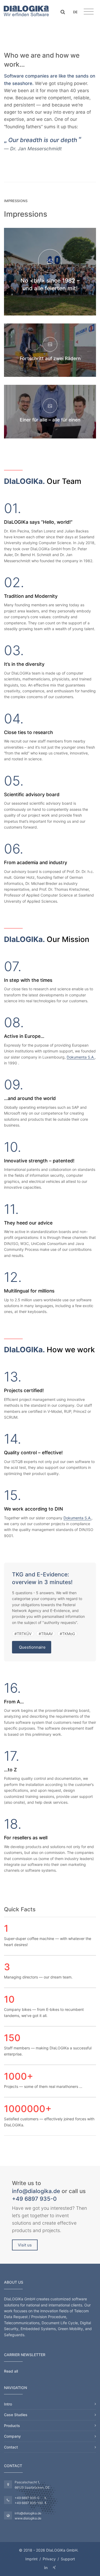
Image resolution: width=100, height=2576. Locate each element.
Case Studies (16, 2415)
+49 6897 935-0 (34, 2199)
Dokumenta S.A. (81, 1057)
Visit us (25, 2245)
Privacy (49, 2559)
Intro (8, 2404)
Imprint (31, 2559)
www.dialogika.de (28, 2518)
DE (75, 12)
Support (68, 2559)
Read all (11, 2371)
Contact (11, 2447)
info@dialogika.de (36, 2191)
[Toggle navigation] (89, 12)
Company (12, 2436)
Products (12, 2426)
